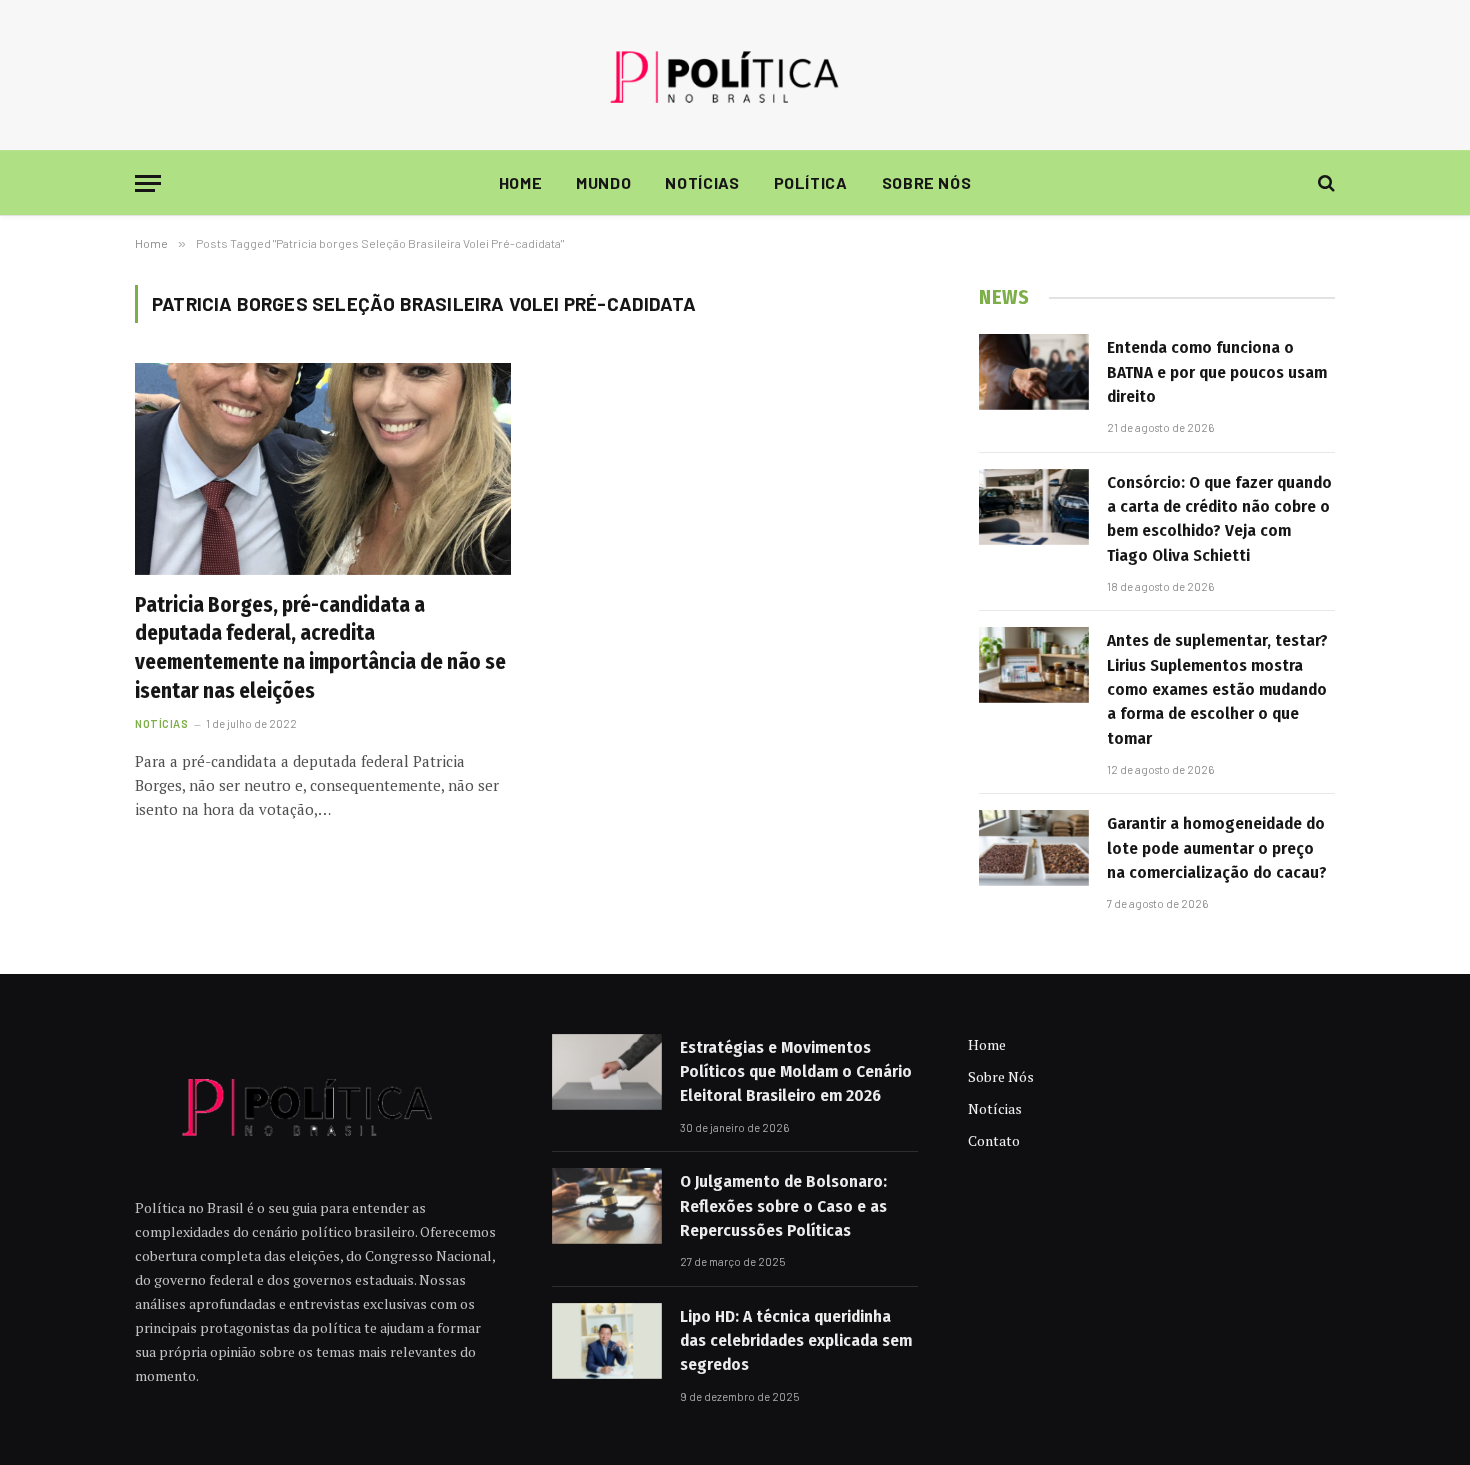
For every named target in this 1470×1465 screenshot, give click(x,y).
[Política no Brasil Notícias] (735, 75)
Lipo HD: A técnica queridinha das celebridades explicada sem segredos (796, 1341)
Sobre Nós (927, 182)
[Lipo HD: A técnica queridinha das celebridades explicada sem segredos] (607, 1341)
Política (811, 182)
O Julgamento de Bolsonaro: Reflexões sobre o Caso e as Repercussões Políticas (783, 1206)
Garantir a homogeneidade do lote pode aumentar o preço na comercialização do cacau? (1217, 848)
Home (521, 182)
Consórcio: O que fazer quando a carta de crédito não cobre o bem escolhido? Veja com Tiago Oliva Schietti (1219, 519)
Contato (994, 1140)
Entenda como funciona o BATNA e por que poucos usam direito (1217, 372)
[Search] (1324, 183)
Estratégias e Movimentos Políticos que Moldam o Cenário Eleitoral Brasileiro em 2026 (796, 1072)
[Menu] (148, 183)
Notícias (702, 182)
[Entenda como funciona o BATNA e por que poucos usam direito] (1034, 372)
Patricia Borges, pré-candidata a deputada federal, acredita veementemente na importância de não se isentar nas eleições (320, 648)
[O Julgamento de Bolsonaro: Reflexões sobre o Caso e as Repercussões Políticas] (607, 1206)
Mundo (603, 182)
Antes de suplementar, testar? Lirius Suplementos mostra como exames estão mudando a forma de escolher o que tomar (1217, 689)
